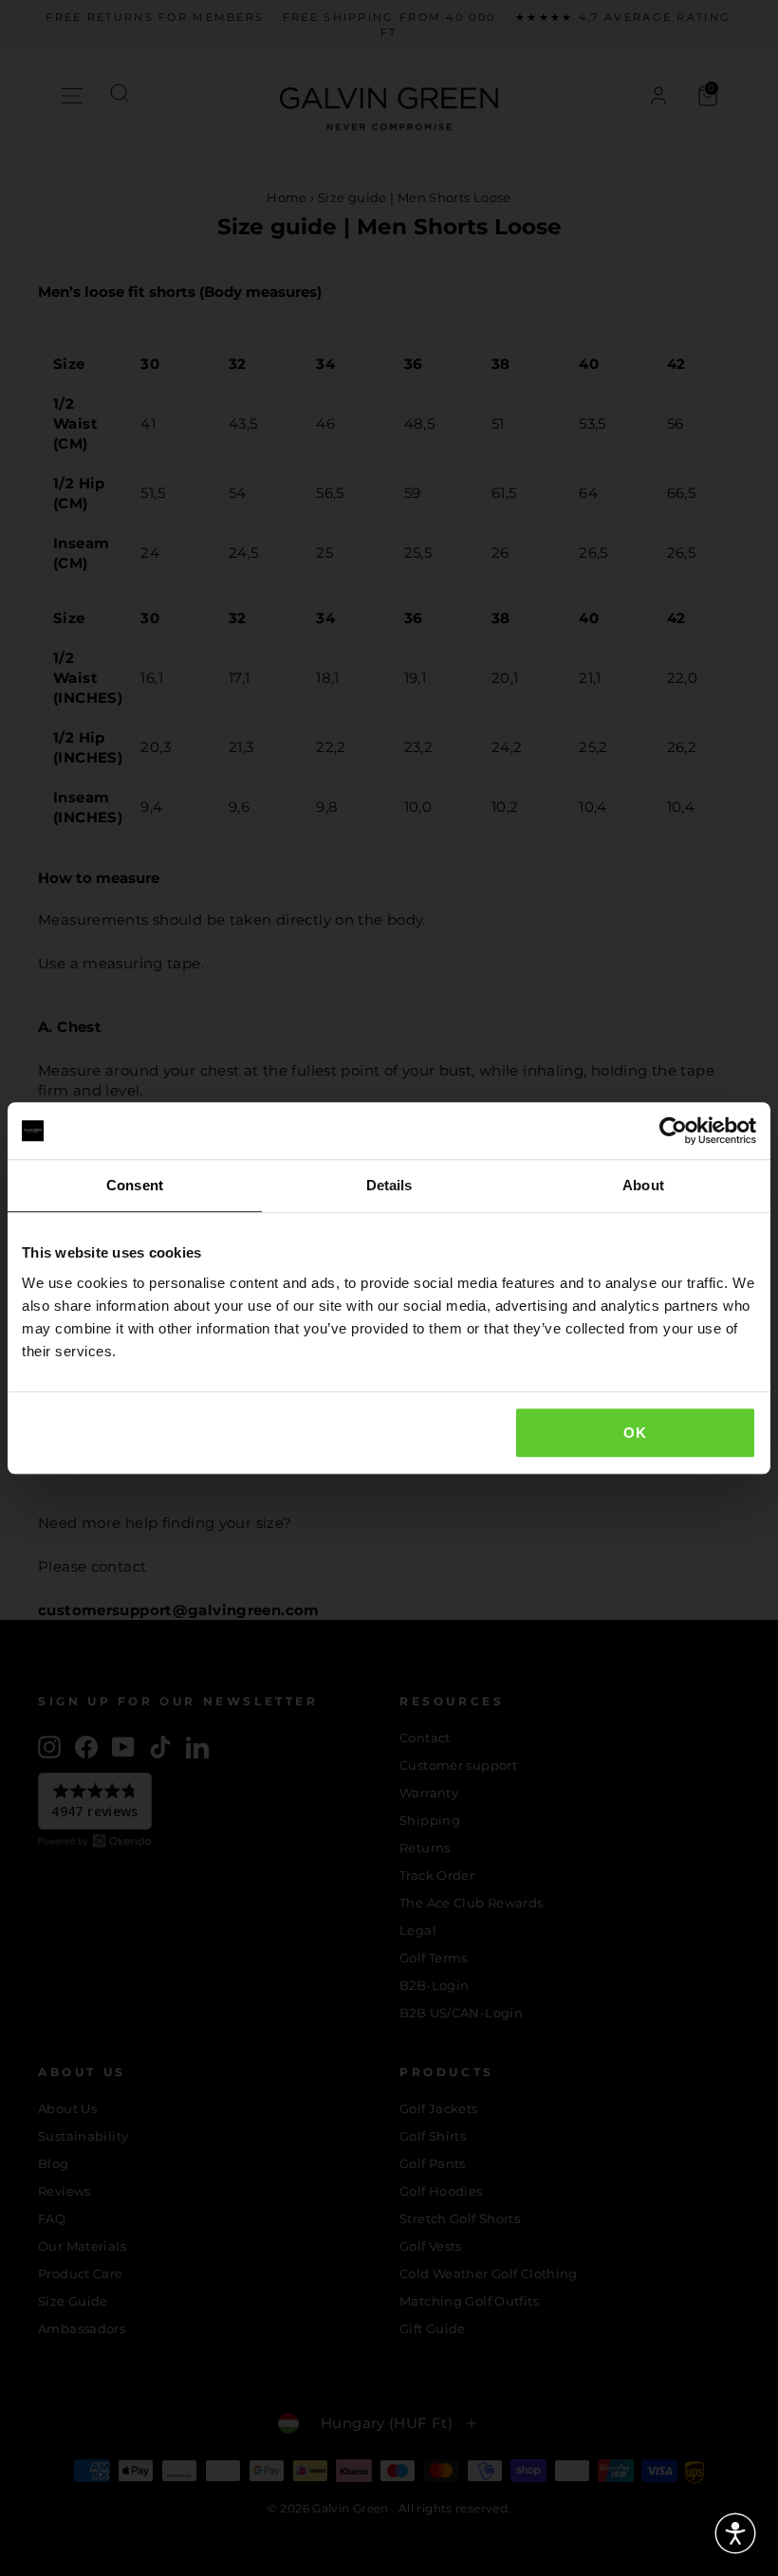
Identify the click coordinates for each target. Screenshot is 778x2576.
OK (635, 1433)
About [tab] (643, 1185)
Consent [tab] (135, 1185)
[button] (735, 2533)
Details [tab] (389, 1185)
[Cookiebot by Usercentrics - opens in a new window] (673, 1131)
